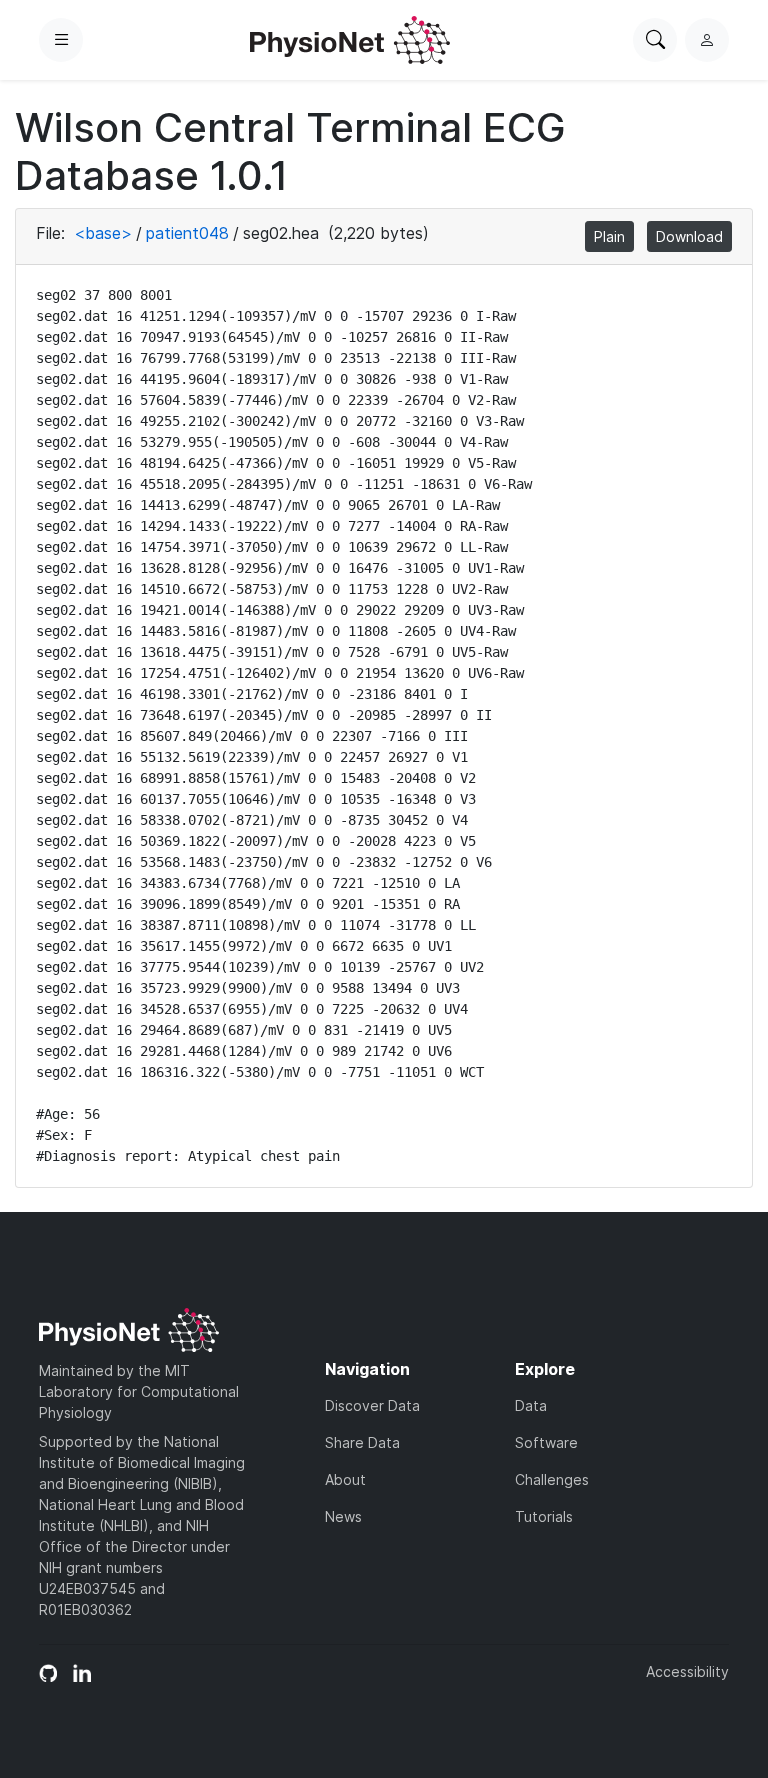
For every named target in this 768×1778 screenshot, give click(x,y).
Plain (609, 236)
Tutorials (544, 1516)
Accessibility (687, 1671)
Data (531, 1405)
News (343, 1516)
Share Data (362, 1442)
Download (689, 236)
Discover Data (372, 1405)
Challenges (552, 1479)
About (345, 1479)
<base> (103, 233)
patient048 (187, 233)
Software (546, 1442)
